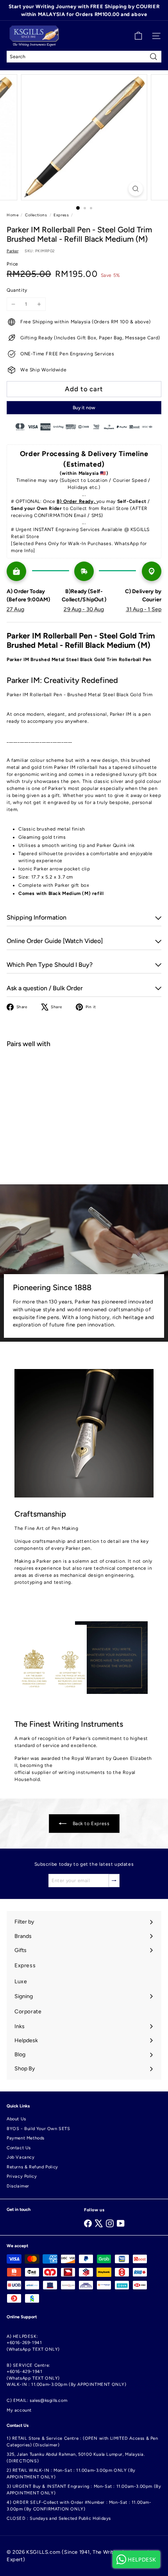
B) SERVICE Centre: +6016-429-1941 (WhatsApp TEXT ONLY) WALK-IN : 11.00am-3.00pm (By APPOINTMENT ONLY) (67, 2375)
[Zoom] (135, 189)
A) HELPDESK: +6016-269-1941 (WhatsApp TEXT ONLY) (33, 2343)
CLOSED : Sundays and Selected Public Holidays (59, 2518)
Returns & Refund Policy (32, 2167)
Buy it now (84, 408)
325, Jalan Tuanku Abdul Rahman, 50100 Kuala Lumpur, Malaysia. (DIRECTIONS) (76, 2458)
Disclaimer (18, 2186)
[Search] (154, 57)
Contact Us (19, 2148)
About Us (16, 2119)
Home (13, 215)
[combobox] (84, 57)
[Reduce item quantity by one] (13, 304)
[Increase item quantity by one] (39, 304)
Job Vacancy (21, 2157)
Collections (36, 215)
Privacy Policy (22, 2176)
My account (19, 2410)
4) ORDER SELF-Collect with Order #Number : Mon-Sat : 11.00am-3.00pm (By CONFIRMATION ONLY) (79, 2506)
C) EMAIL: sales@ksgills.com (37, 2400)
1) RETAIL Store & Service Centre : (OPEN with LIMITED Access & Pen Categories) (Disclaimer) (82, 2442)
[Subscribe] (114, 1881)
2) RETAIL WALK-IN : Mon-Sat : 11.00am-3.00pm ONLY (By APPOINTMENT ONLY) (71, 2474)
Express (61, 215)
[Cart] (138, 36)
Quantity (17, 290)
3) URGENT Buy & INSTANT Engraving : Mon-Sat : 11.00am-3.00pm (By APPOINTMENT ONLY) (84, 2490)
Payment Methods (26, 2138)
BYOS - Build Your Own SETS (38, 2129)
